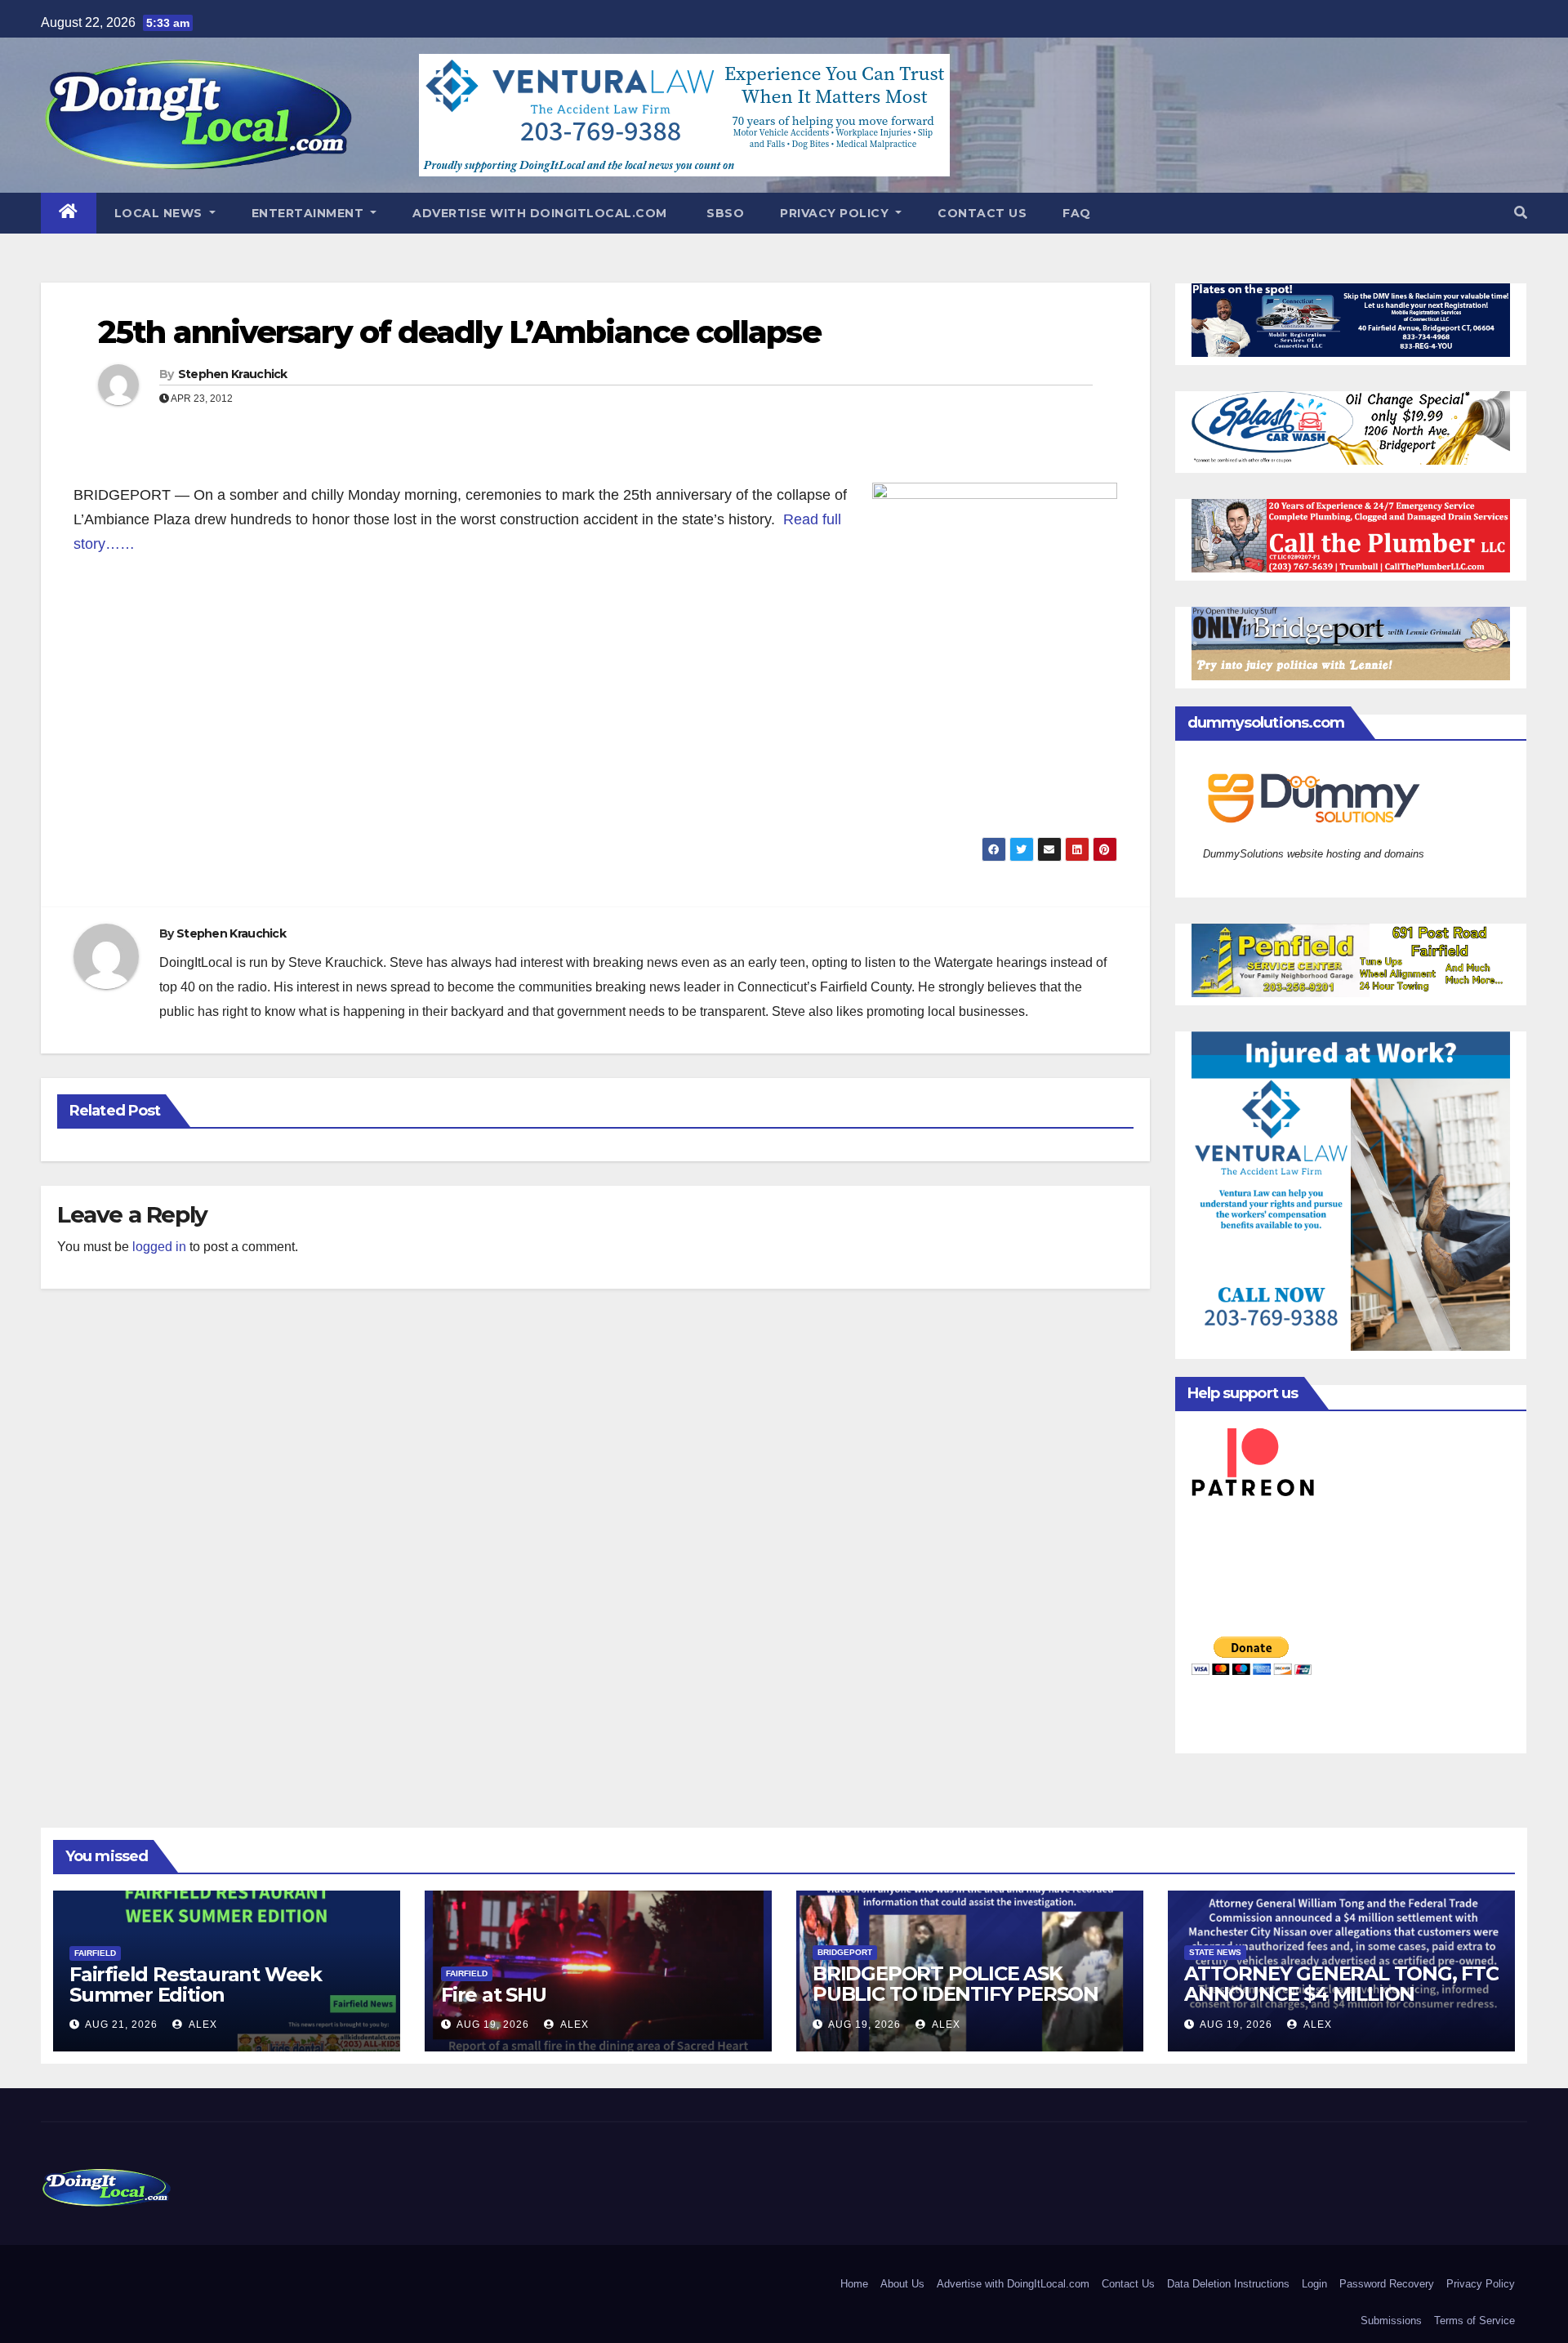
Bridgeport (845, 1952)
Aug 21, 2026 (121, 2025)
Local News (160, 213)
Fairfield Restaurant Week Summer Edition (196, 1984)
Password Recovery (1387, 2284)
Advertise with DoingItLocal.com (540, 213)
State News (1215, 1952)
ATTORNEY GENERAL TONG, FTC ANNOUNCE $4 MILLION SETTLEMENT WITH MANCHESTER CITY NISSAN (1341, 2004)
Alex (202, 2025)
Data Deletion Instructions (1228, 2284)
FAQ (1077, 213)
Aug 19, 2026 (493, 2025)
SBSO (724, 213)
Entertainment (310, 213)
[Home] (69, 213)
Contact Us (982, 213)
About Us (902, 2284)
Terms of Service (1474, 2321)
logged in (159, 1247)
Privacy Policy (836, 213)
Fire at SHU (494, 1995)
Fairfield (95, 1953)
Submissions (1391, 2321)
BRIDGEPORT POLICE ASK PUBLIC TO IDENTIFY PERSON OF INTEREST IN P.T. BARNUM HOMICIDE (955, 2004)
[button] (1521, 213)
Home (854, 2284)
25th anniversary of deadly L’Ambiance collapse (459, 332)
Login (1314, 2284)
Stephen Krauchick (233, 374)
